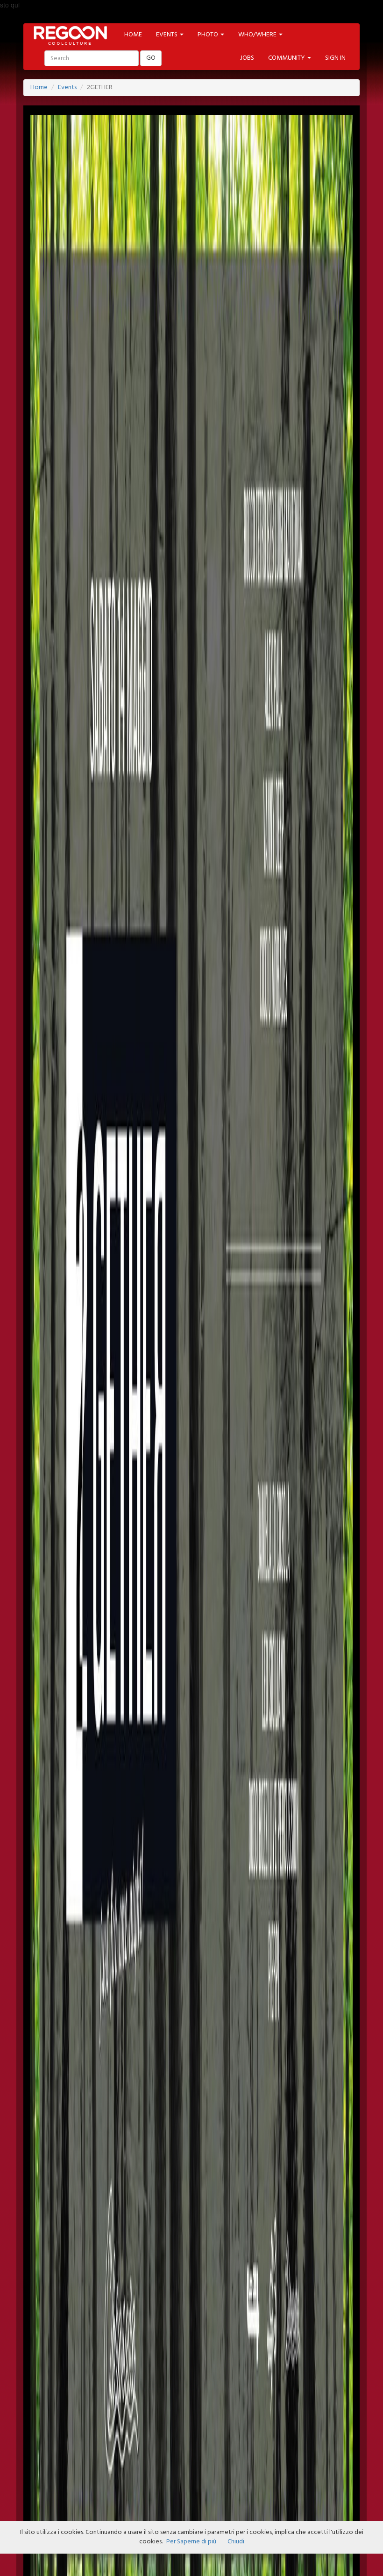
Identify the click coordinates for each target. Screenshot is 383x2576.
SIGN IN (335, 58)
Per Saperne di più (191, 2542)
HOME (133, 35)
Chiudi (236, 2542)
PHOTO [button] (209, 35)
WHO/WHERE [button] (258, 35)
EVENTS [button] (167, 35)
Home (39, 87)
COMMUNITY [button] (287, 58)
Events (67, 87)
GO (151, 58)
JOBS (247, 58)
